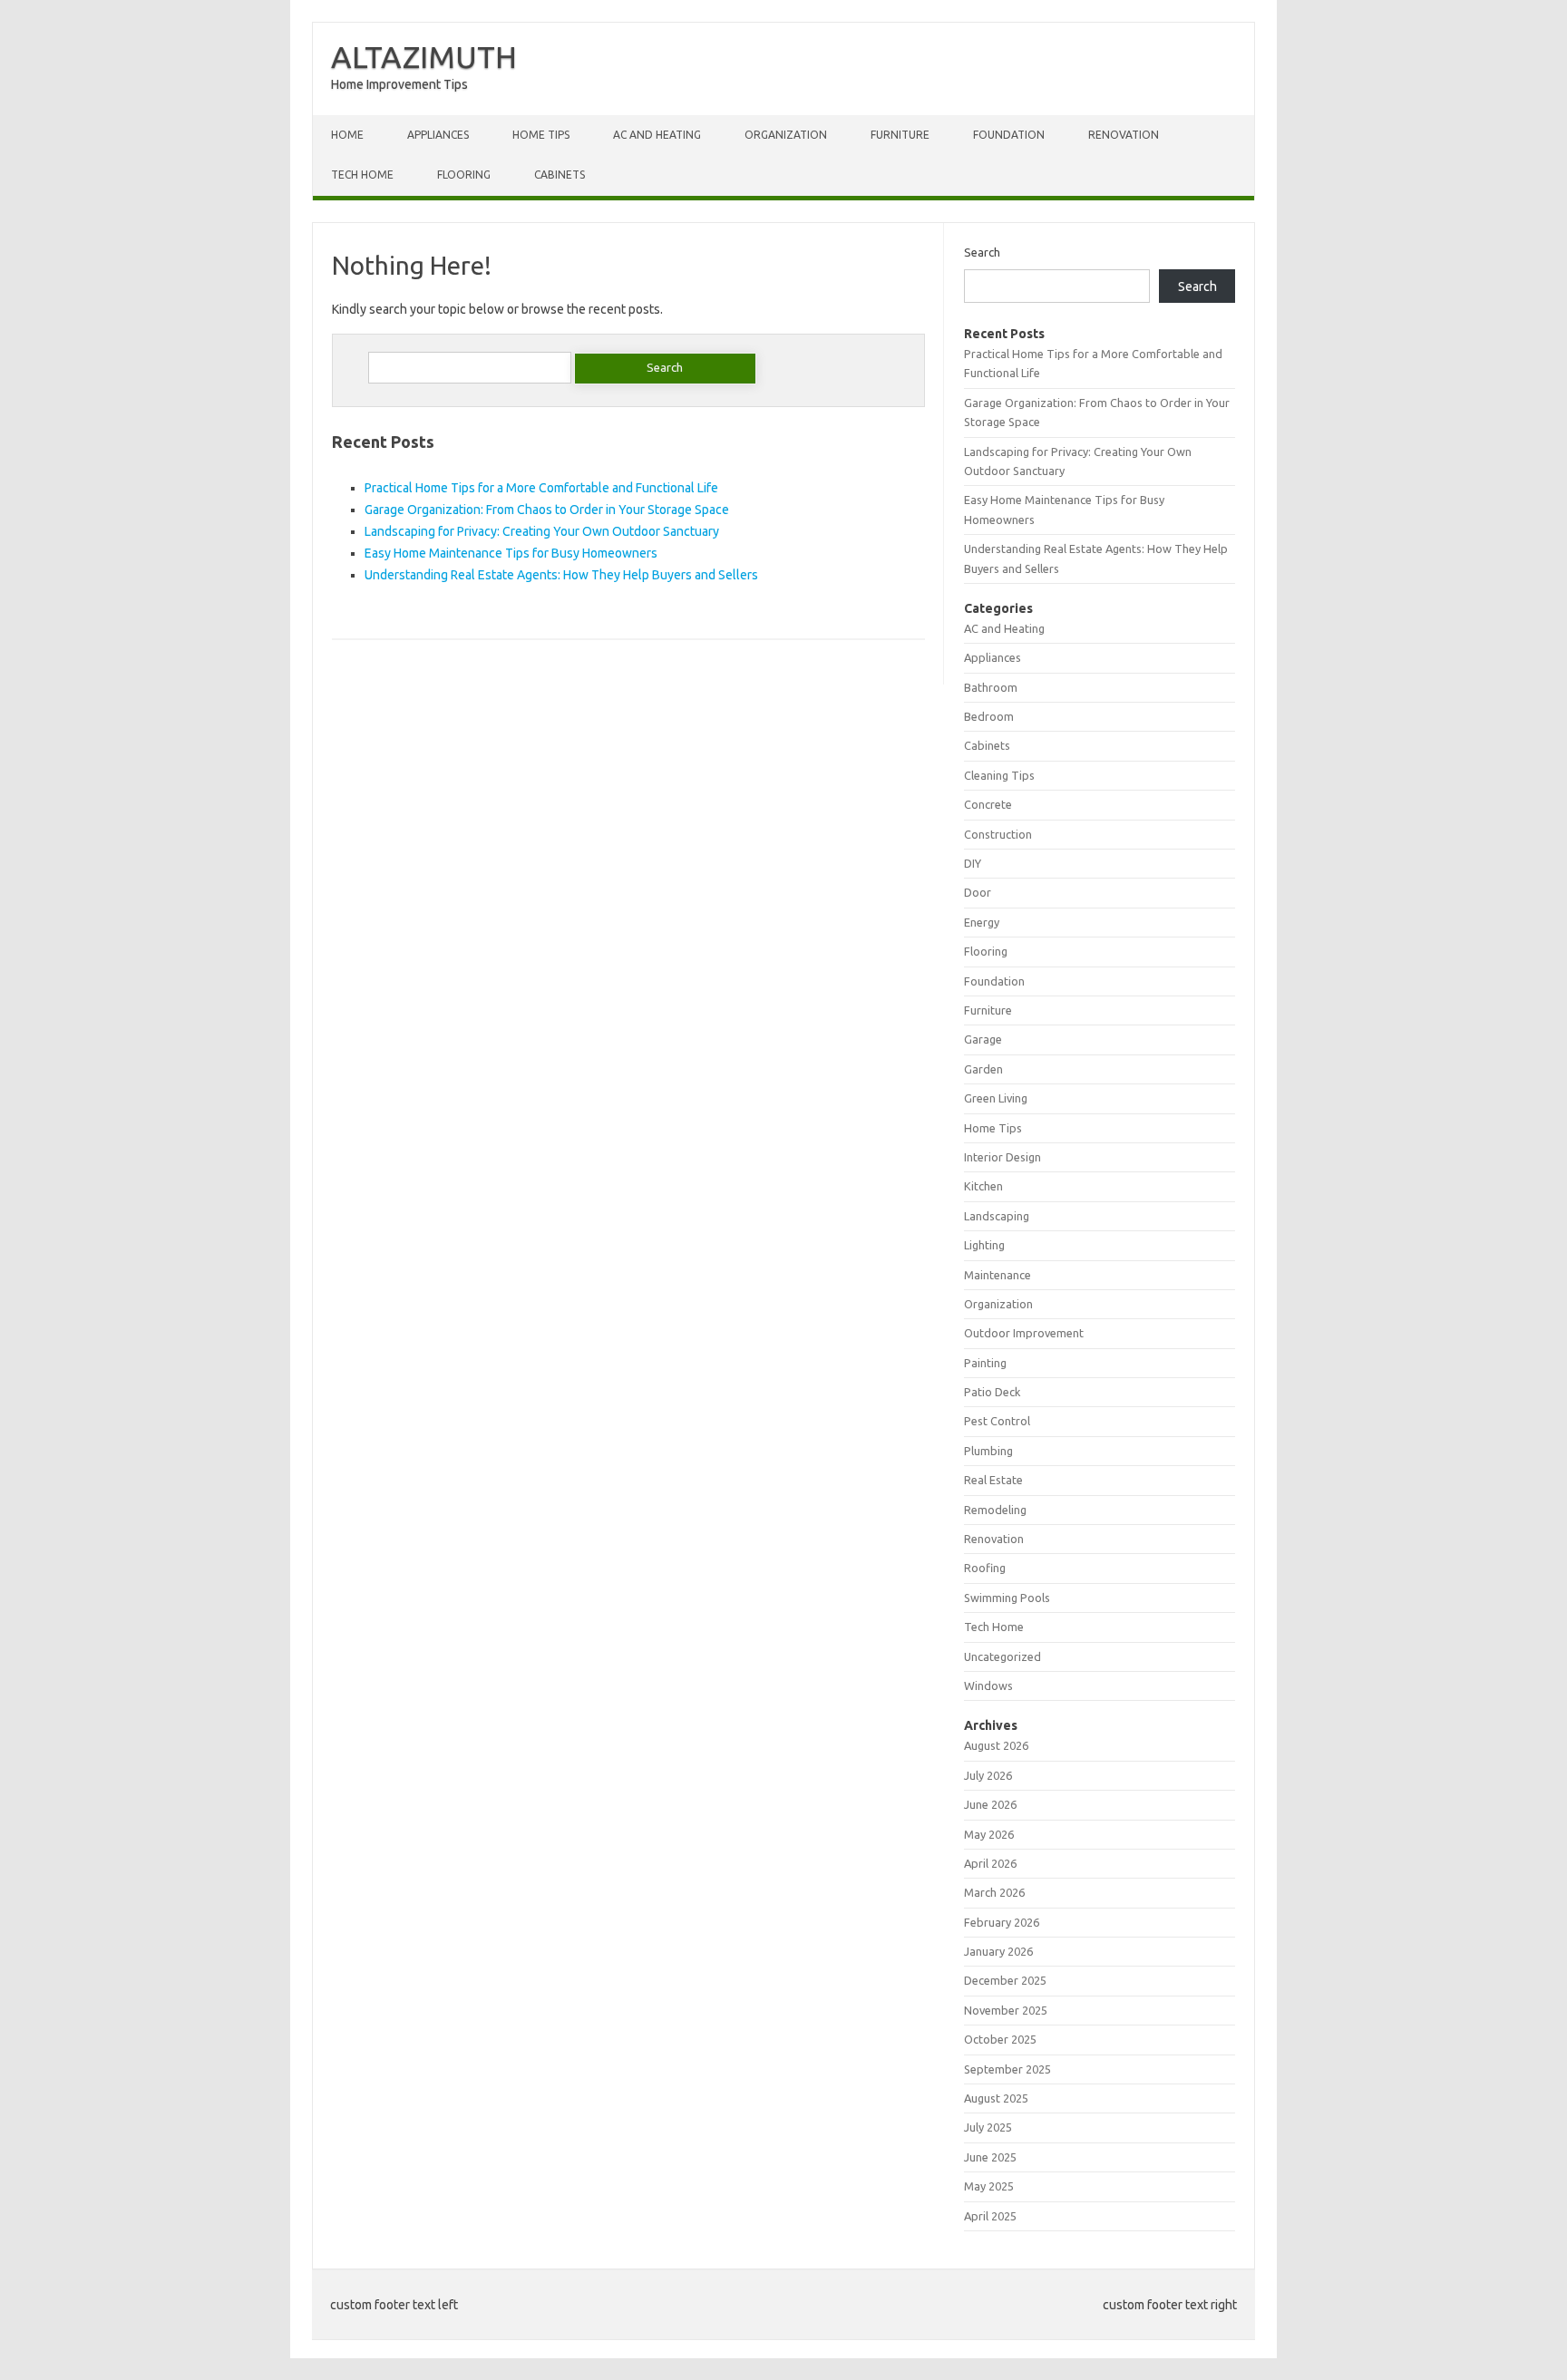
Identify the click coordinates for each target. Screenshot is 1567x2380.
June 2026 (990, 1804)
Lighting (984, 1245)
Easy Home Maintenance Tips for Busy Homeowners (511, 553)
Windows (988, 1685)
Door (978, 892)
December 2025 (1005, 1980)
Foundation (1009, 135)
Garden (983, 1069)
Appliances (438, 135)
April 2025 (990, 2216)
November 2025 (1006, 2010)
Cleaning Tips (999, 775)
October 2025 (1000, 2039)
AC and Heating (657, 135)
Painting (985, 1363)
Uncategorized (1002, 1656)
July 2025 (988, 2127)
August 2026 (996, 1745)
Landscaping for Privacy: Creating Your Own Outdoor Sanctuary (542, 531)
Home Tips (541, 135)
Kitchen (983, 1186)
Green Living (996, 1098)
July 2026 (988, 1775)
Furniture (900, 135)
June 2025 (990, 2157)
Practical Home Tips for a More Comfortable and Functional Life (541, 488)
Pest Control (997, 1421)
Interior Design (1002, 1157)
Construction (998, 834)
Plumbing (988, 1451)
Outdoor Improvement (1024, 1333)
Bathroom (991, 687)
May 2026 (989, 1834)
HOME (347, 135)
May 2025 (989, 2186)
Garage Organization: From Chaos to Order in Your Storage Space (547, 510)
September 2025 (1007, 2069)
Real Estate (993, 1480)
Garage (983, 1039)
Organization (786, 135)
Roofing (985, 1568)
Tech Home (362, 175)
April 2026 (990, 1863)
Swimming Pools (1007, 1598)
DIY (973, 863)
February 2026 (1002, 1922)
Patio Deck (992, 1392)
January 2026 (998, 1951)
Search (982, 252)
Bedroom (989, 716)
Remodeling (995, 1510)
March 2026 (994, 1892)
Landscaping (997, 1216)
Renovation (1124, 135)
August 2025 (996, 2098)
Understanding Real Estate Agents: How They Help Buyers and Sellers (561, 575)
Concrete (988, 804)
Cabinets (560, 175)
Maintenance (998, 1275)
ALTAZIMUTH (424, 56)
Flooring (464, 175)
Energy (982, 922)
